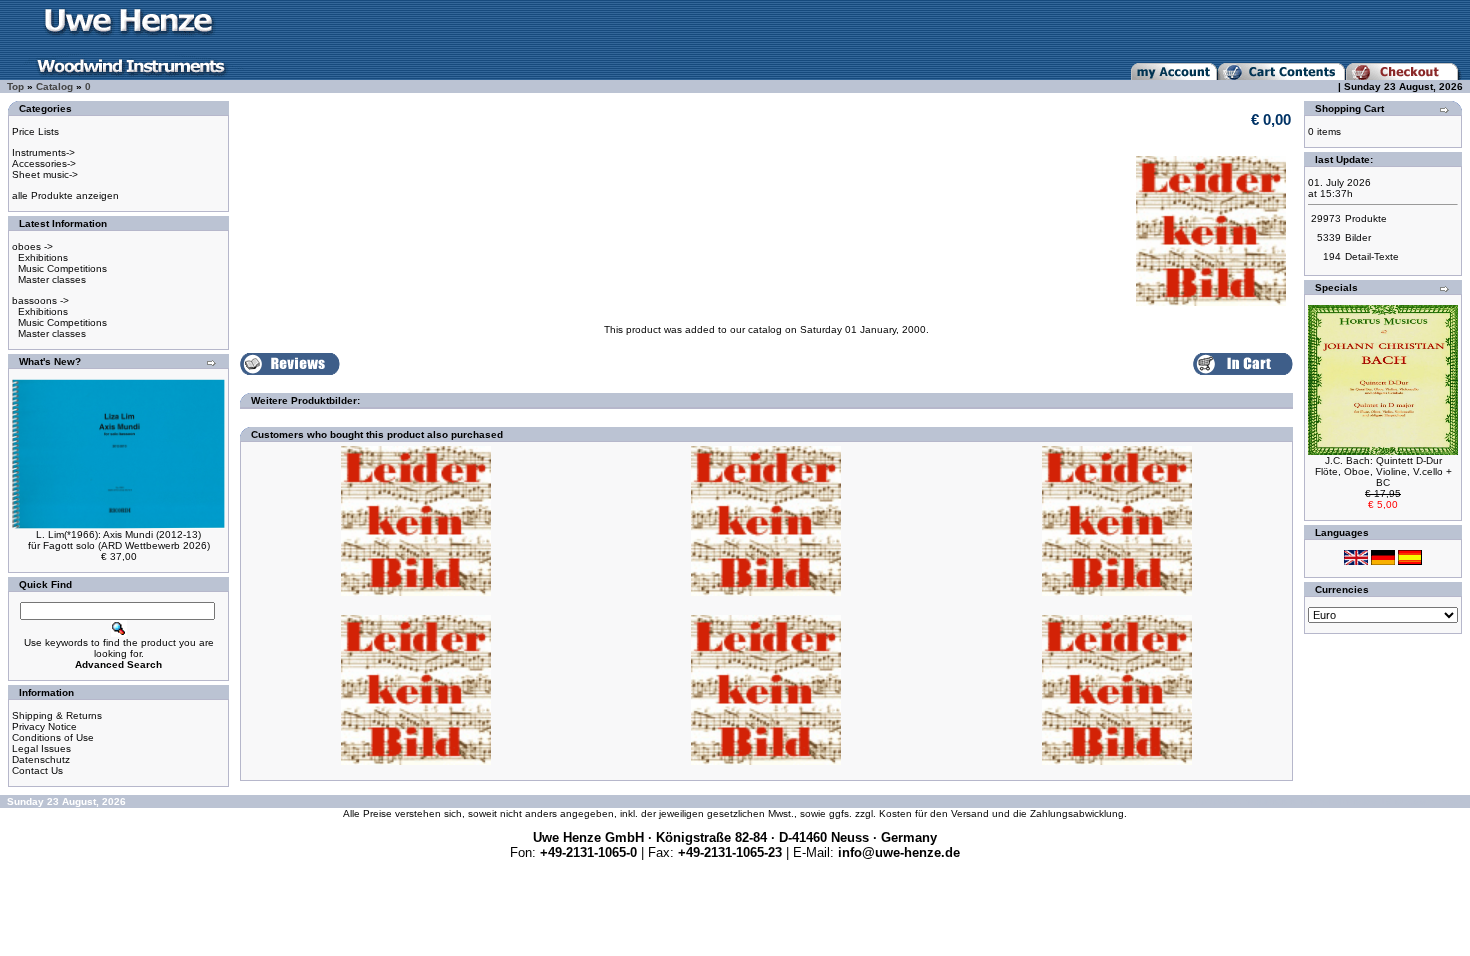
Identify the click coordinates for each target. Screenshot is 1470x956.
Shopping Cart (1349, 108)
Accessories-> (44, 163)
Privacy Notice (44, 726)
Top (15, 86)
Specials (1336, 287)
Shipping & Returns (57, 715)
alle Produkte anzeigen (65, 195)
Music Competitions (62, 268)
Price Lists (35, 131)
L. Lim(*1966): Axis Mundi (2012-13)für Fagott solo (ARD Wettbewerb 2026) (119, 540)
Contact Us (37, 770)
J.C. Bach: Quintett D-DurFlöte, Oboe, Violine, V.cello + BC (1383, 471)
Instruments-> (43, 152)
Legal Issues (41, 748)
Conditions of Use (53, 737)
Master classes (52, 279)
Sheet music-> (45, 174)
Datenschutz (41, 759)
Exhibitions (43, 257)
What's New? (50, 361)
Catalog (54, 86)
